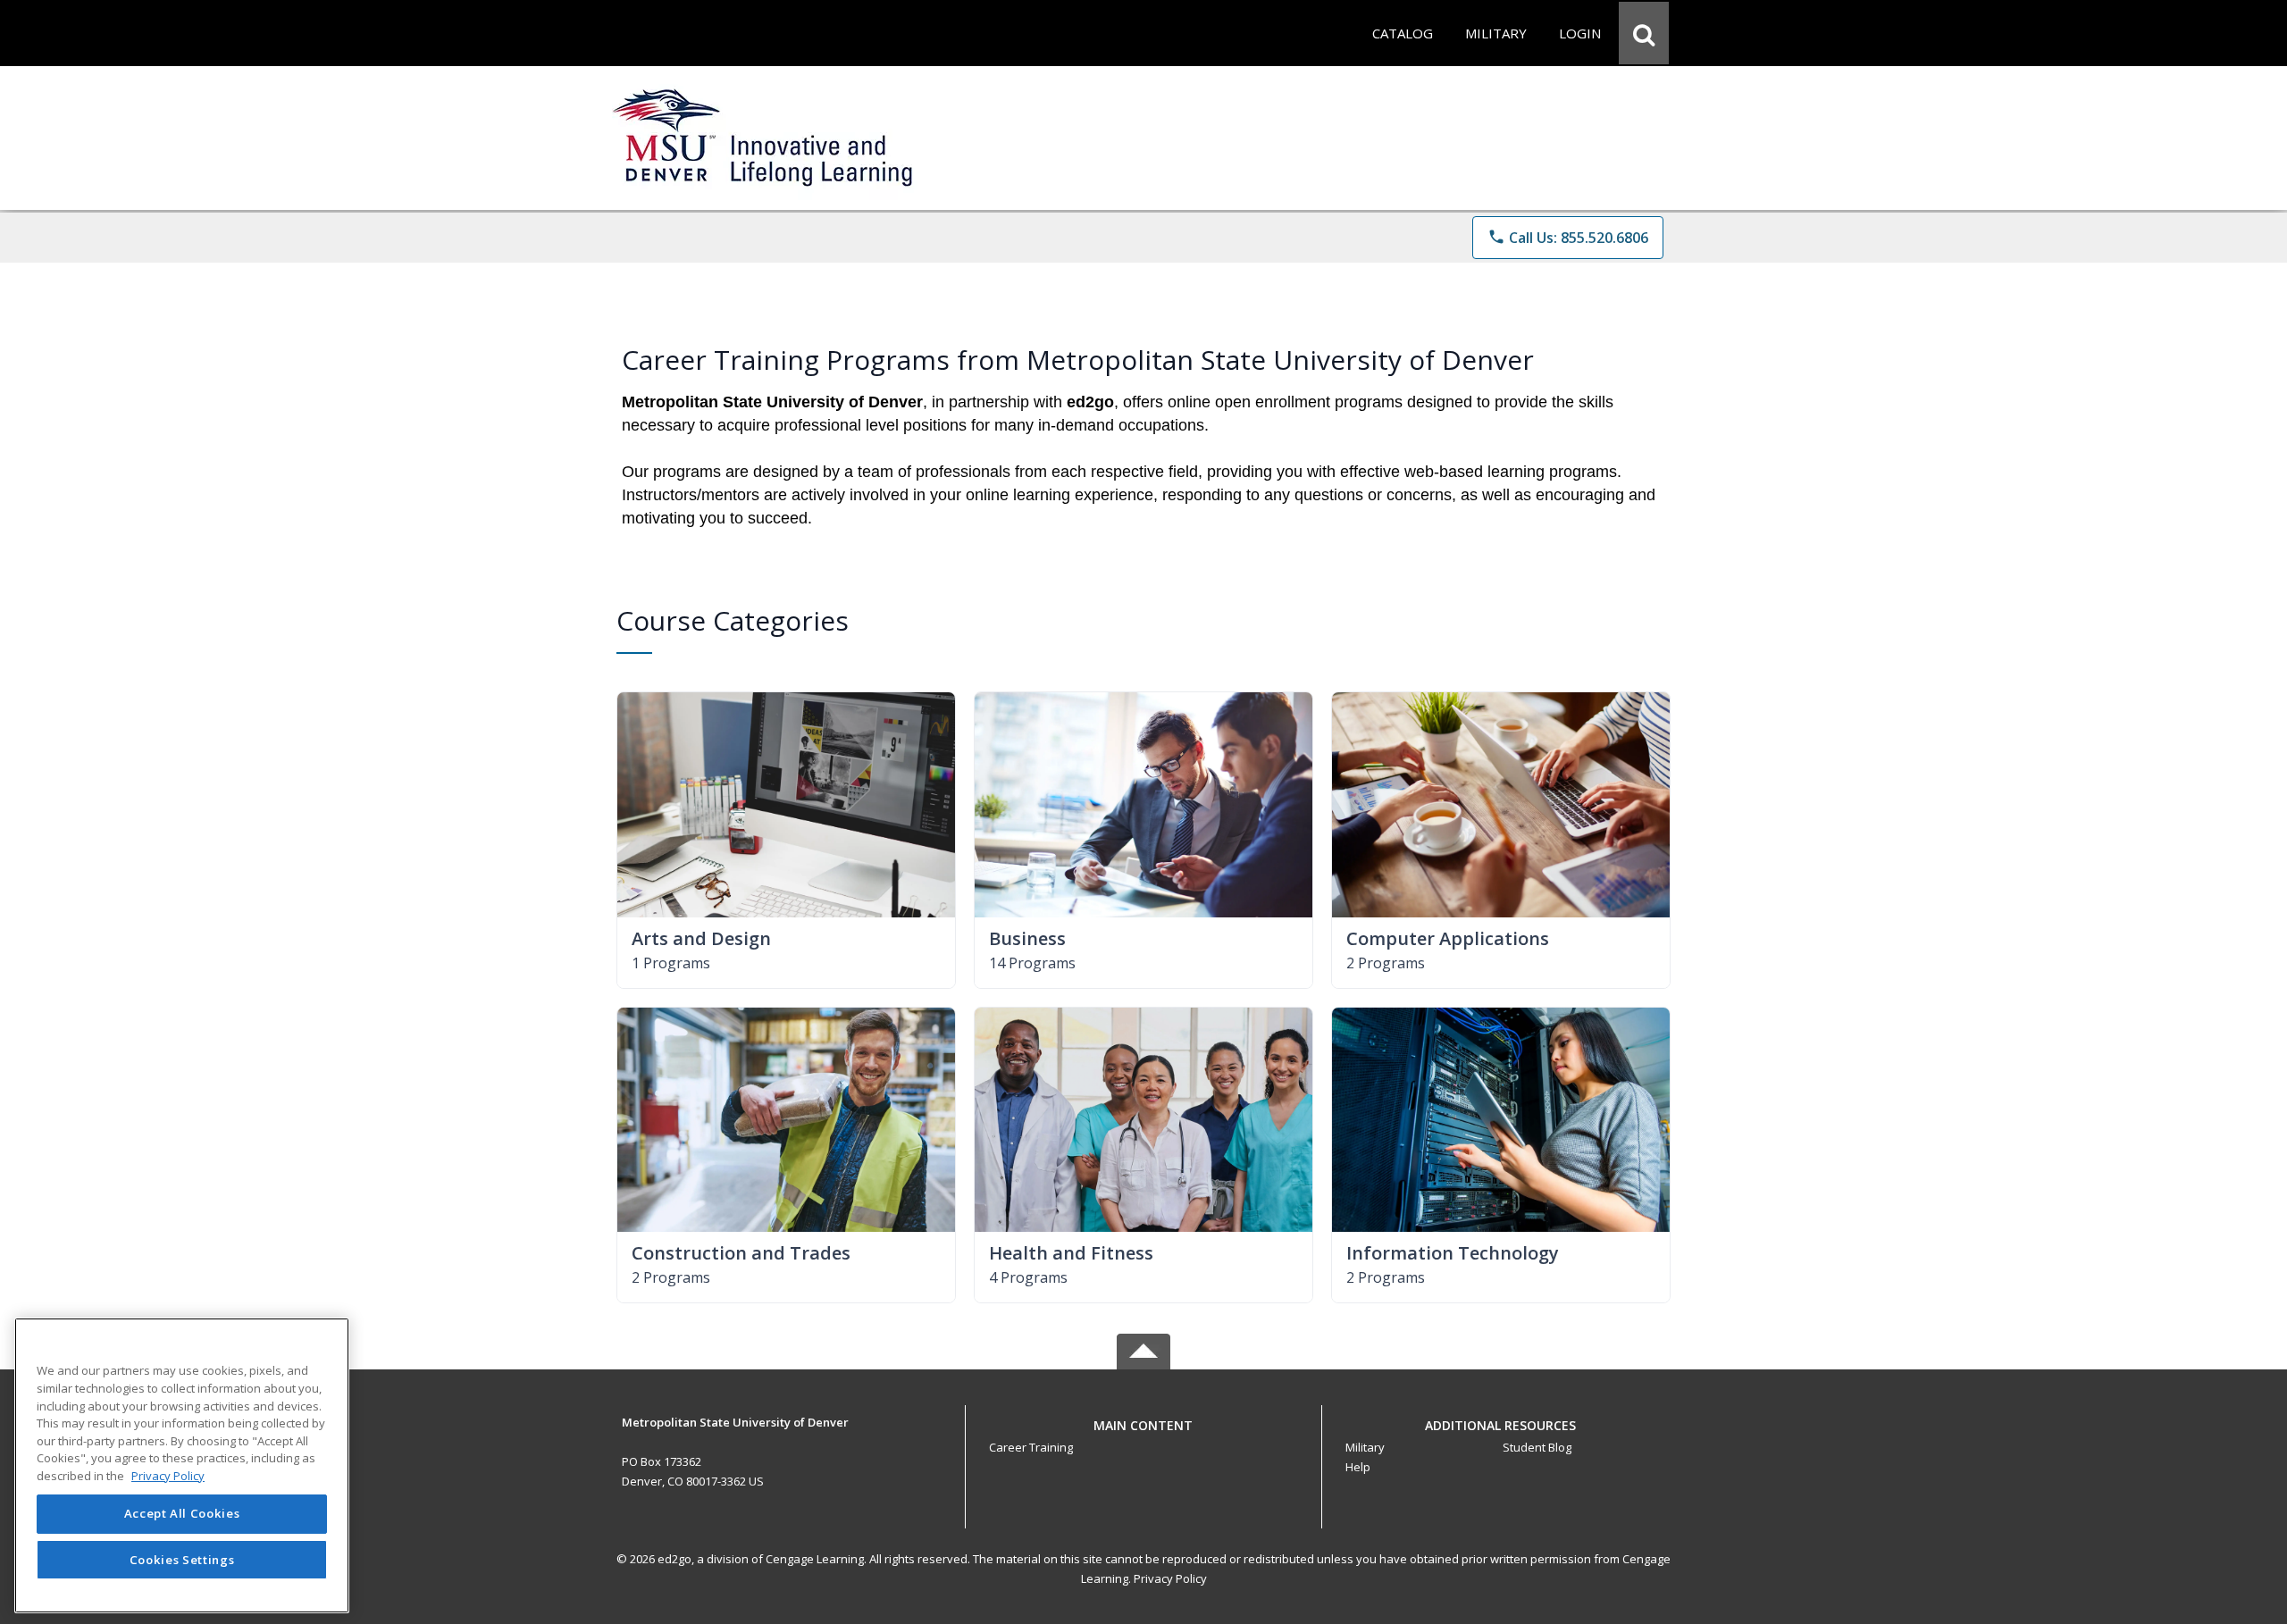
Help (1358, 1467)
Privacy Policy (1170, 1578)
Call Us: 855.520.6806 (1568, 238)
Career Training (1031, 1447)
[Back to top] (1143, 1435)
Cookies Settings (182, 1560)
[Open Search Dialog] (1644, 33)
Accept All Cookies (182, 1514)
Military (1365, 1447)
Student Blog (1537, 1447)
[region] (182, 1465)
